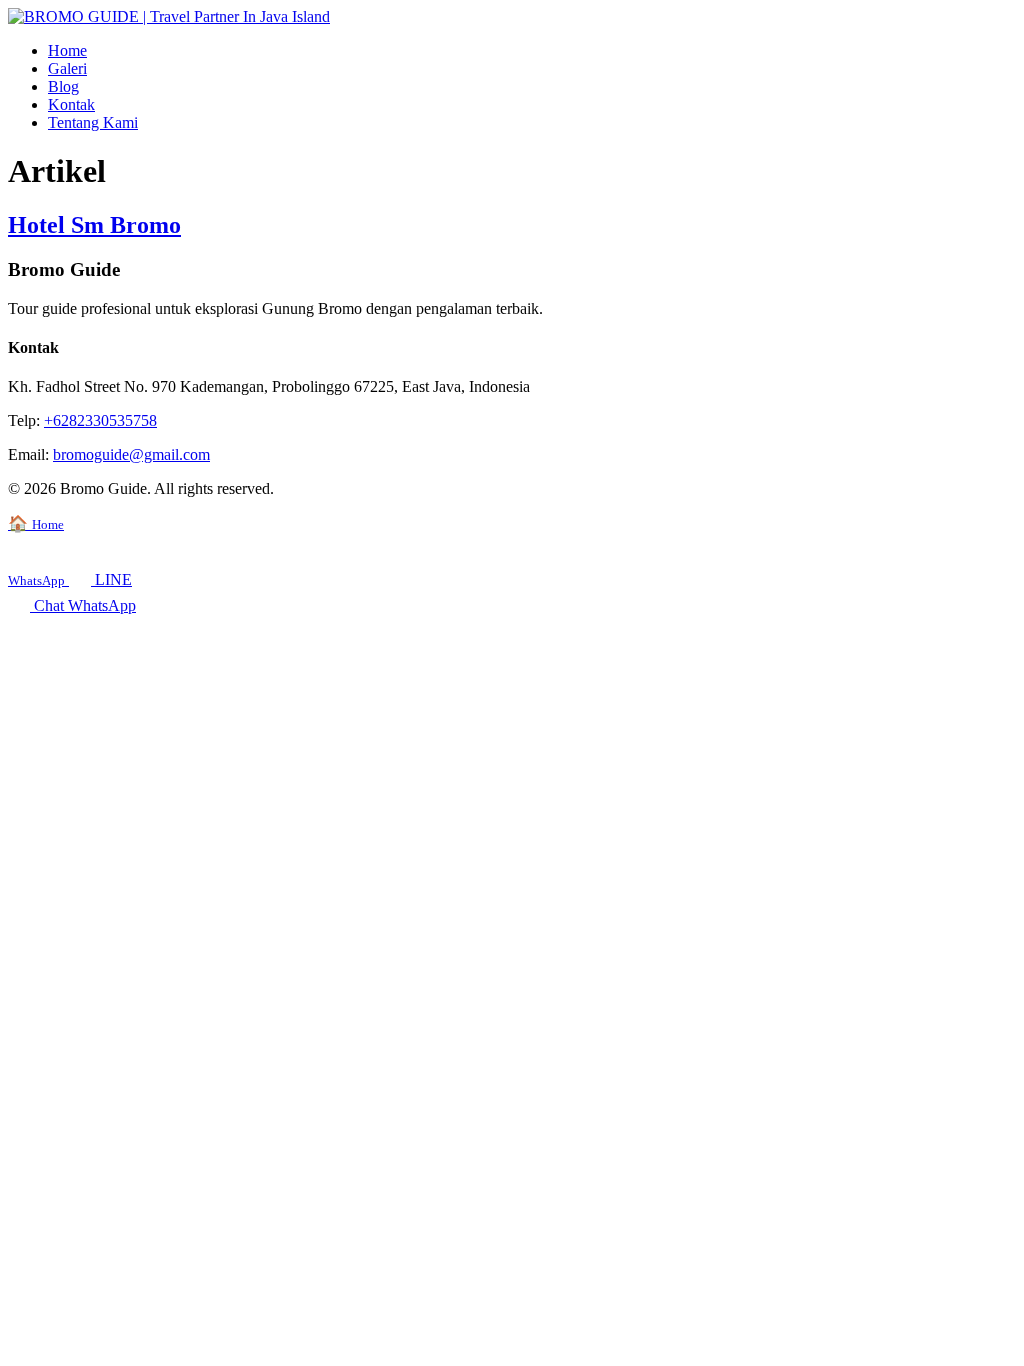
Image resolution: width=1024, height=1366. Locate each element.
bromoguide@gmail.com (131, 454)
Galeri (67, 68)
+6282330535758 (100, 420)
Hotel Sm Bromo (94, 225)
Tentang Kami (93, 122)
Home (67, 50)
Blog (63, 86)
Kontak (71, 104)
